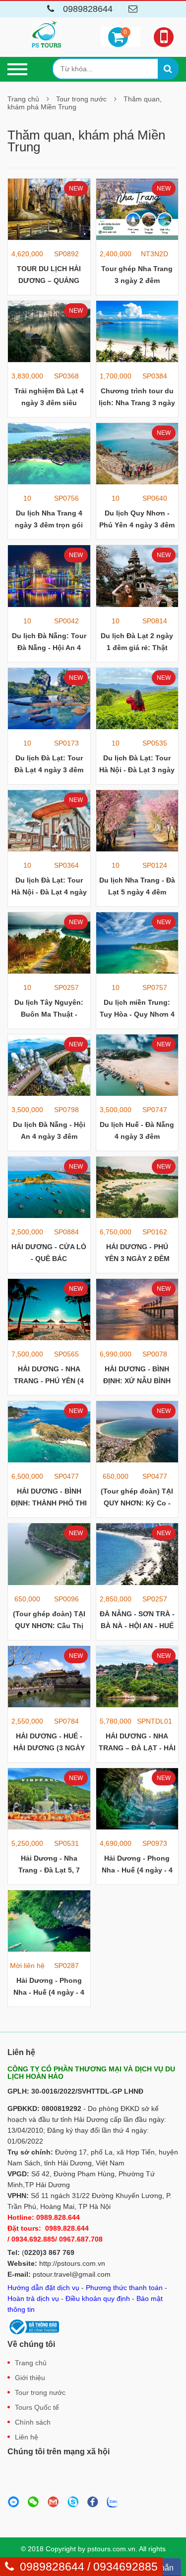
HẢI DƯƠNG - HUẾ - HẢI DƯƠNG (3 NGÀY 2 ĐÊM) (49, 1748)
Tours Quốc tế (37, 2407)
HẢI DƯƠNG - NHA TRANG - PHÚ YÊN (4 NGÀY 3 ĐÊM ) (49, 1381)
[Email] (134, 10)
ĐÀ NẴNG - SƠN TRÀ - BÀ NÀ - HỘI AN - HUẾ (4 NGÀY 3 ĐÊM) (137, 1626)
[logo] (47, 35)
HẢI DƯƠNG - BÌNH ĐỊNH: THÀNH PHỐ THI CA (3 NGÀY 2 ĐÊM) (49, 1503)
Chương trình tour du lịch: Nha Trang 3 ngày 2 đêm (137, 403)
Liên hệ (27, 2437)
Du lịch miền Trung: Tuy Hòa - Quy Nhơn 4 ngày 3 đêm (137, 1014)
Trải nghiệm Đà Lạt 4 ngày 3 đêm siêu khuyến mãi (49, 403)
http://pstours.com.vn (72, 2263)
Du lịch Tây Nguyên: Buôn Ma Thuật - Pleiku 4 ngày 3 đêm (49, 1014)
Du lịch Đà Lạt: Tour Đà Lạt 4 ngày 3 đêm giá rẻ (49, 770)
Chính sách (33, 2422)
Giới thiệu (30, 2378)
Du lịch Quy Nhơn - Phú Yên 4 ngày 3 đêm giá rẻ (137, 525)
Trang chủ (23, 99)
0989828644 (88, 9)
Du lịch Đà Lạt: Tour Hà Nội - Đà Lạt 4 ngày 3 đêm (49, 892)
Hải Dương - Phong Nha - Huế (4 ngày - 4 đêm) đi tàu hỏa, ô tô (49, 1992)
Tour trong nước (81, 99)
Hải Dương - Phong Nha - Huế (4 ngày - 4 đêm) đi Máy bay (137, 1870)
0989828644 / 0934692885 (89, 2567)
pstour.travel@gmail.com (72, 2274)
